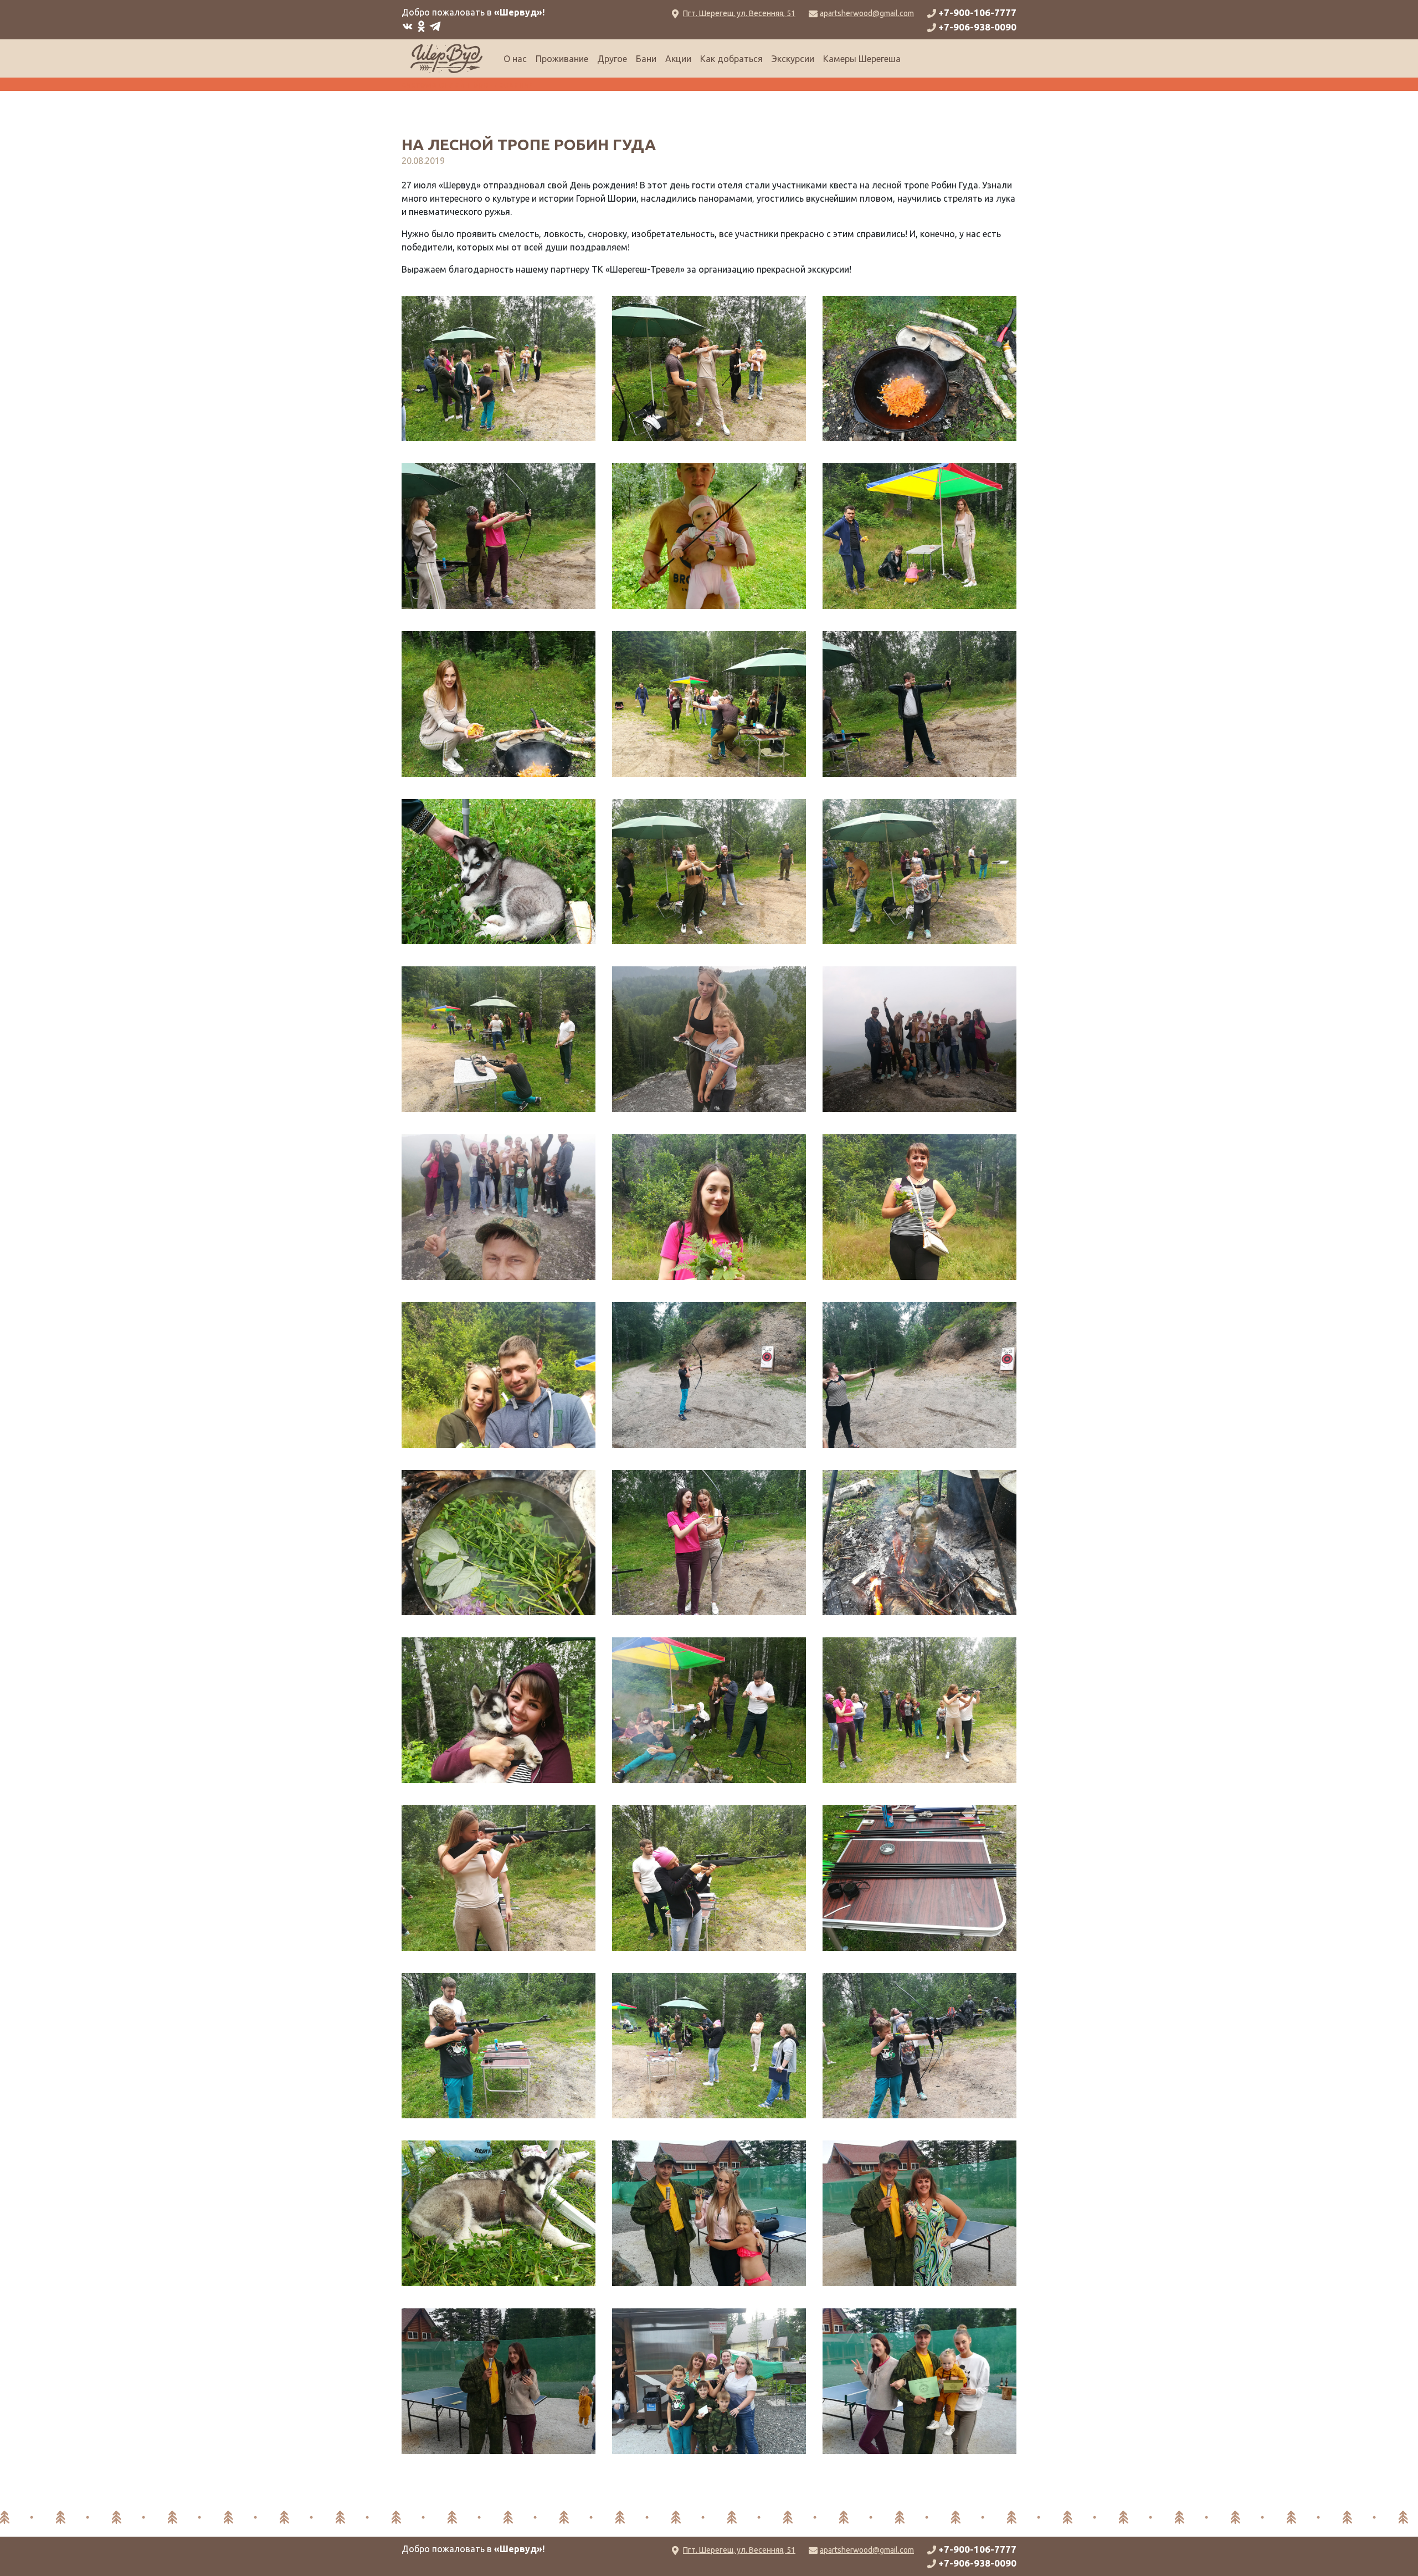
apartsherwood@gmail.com (867, 13)
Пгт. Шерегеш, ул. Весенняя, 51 (739, 13)
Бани (646, 59)
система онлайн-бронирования (468, 84)
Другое (612, 59)
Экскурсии (793, 59)
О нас (515, 59)
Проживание (562, 59)
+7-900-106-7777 (977, 12)
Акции (678, 59)
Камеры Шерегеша (862, 59)
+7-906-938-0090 (977, 27)
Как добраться (731, 59)
